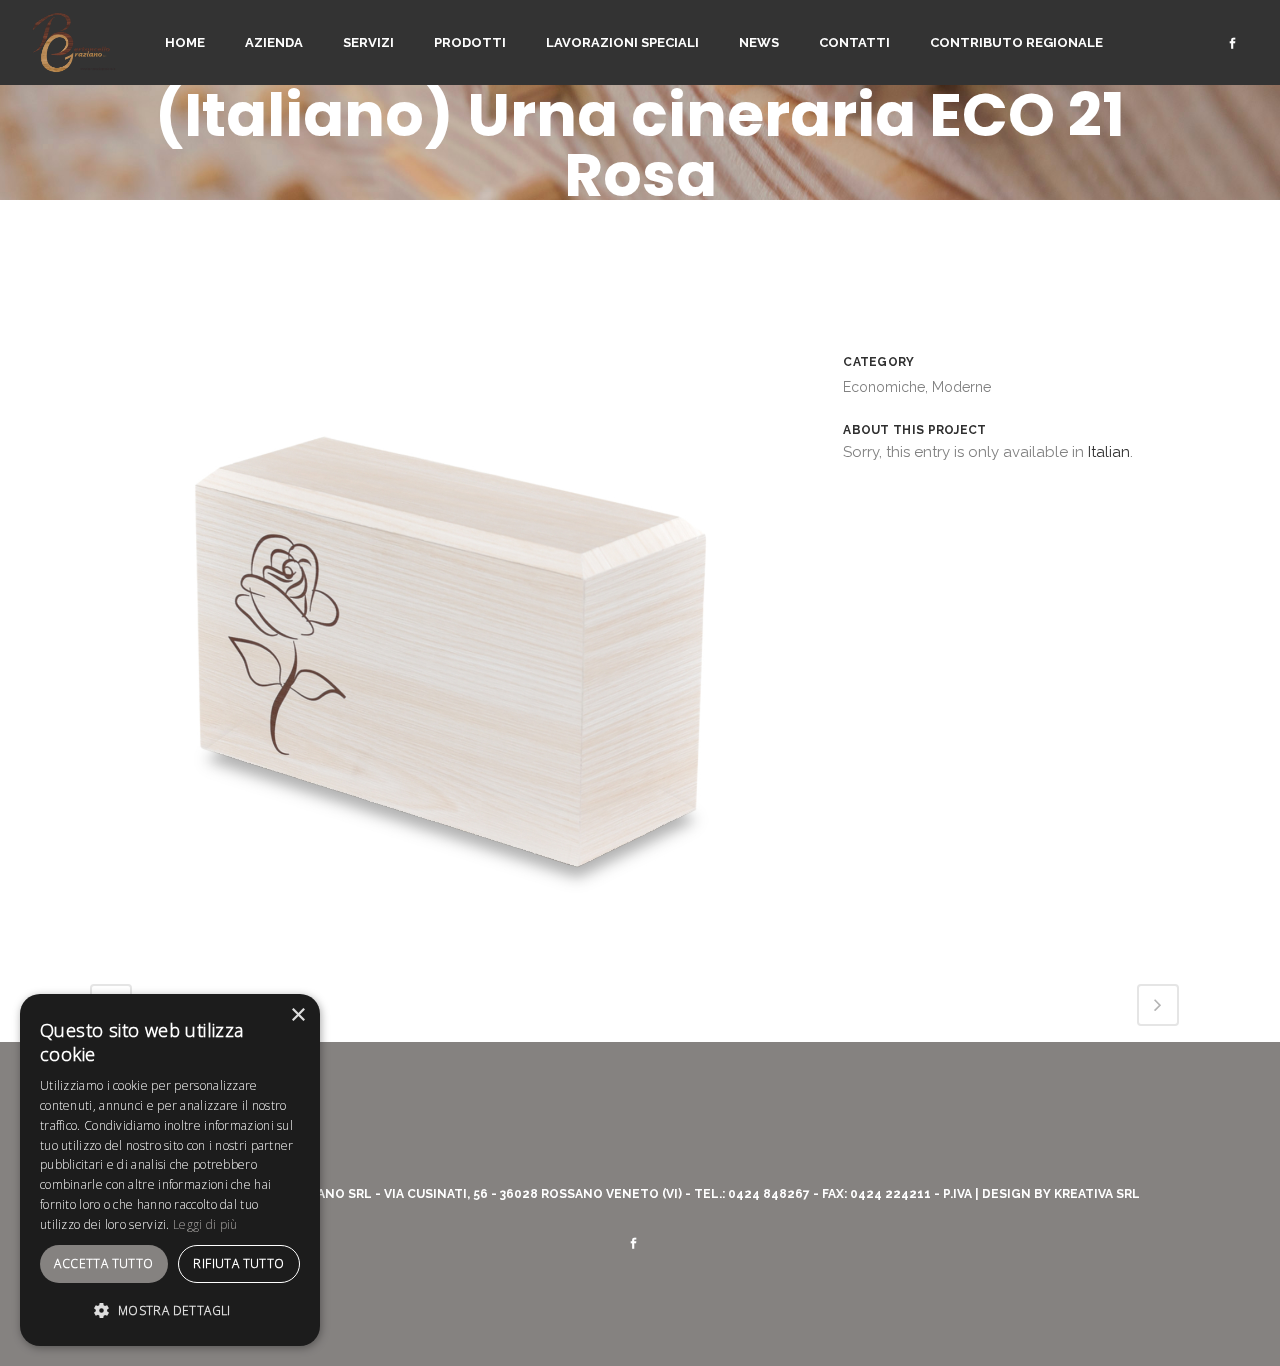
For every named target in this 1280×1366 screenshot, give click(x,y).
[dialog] (170, 1170)
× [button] (297, 1015)
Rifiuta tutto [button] (238, 1263)
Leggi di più (205, 1224)
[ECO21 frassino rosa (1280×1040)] (446, 943)
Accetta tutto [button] (103, 1263)
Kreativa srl (1097, 1194)
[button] (170, 1311)
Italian (1109, 452)
